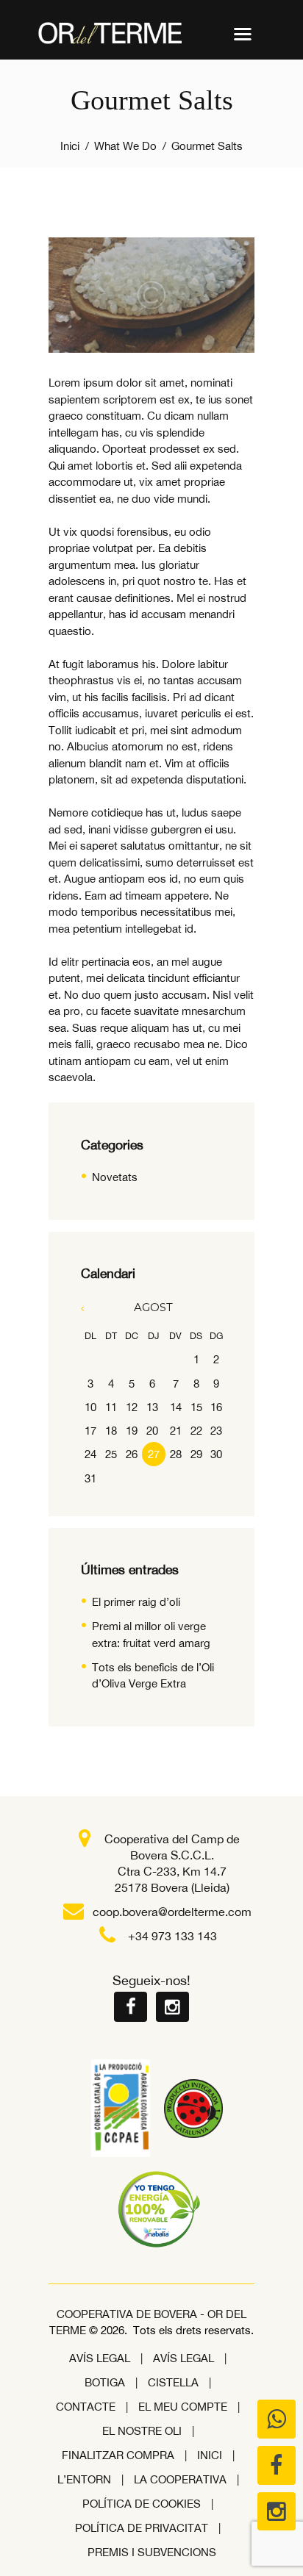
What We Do (125, 146)
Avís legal (100, 2358)
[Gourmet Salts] (151, 295)
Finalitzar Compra (118, 2455)
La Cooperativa (180, 2479)
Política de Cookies (142, 2504)
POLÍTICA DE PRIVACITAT (142, 2528)
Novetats (115, 1177)
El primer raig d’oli (136, 1602)
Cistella (173, 2382)
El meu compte (183, 2407)
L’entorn (84, 2479)
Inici (70, 146)
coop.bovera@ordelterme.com (172, 1912)
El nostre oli (142, 2431)
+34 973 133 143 (172, 1936)
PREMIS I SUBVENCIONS (152, 2552)
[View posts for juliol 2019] (91, 1308)
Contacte (86, 2407)
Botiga (105, 2382)
